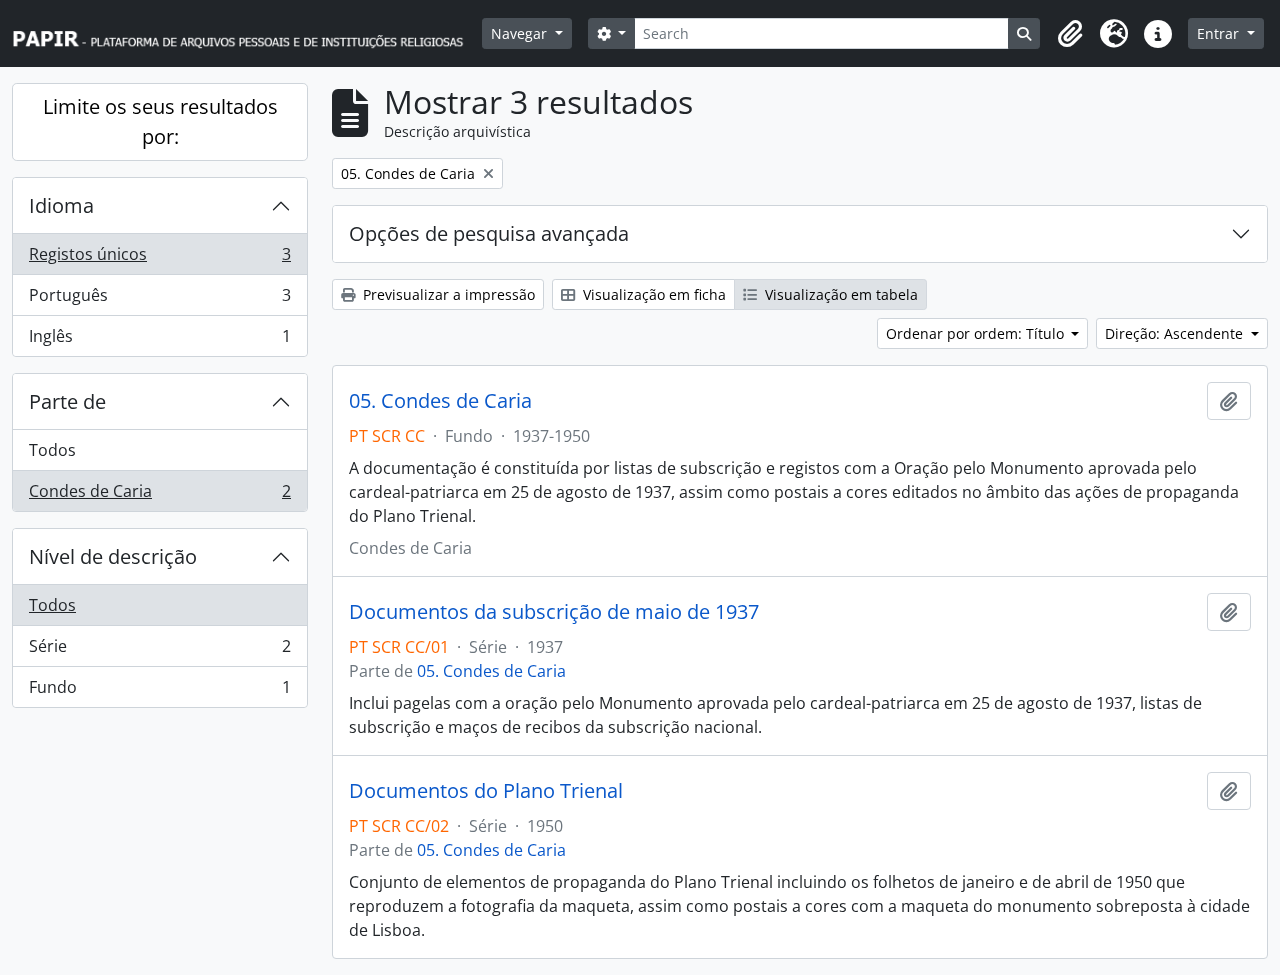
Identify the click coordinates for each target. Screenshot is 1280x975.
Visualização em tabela (839, 294)
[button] (1070, 34)
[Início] (247, 33)
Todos (52, 450)
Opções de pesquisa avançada (489, 233)
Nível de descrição (113, 556)
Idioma (61, 205)
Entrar (1220, 33)
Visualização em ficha (652, 294)
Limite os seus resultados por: (160, 121)
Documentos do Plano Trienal (486, 791)
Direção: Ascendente (1176, 333)
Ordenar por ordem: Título (977, 333)
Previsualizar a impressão (447, 294)
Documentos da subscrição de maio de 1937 (554, 612)
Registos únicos (159, 259)
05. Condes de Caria (440, 401)
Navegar (521, 33)
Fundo (159, 691)
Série (159, 651)
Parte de (67, 401)
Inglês (159, 340)
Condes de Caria (159, 495)
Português (159, 300)
